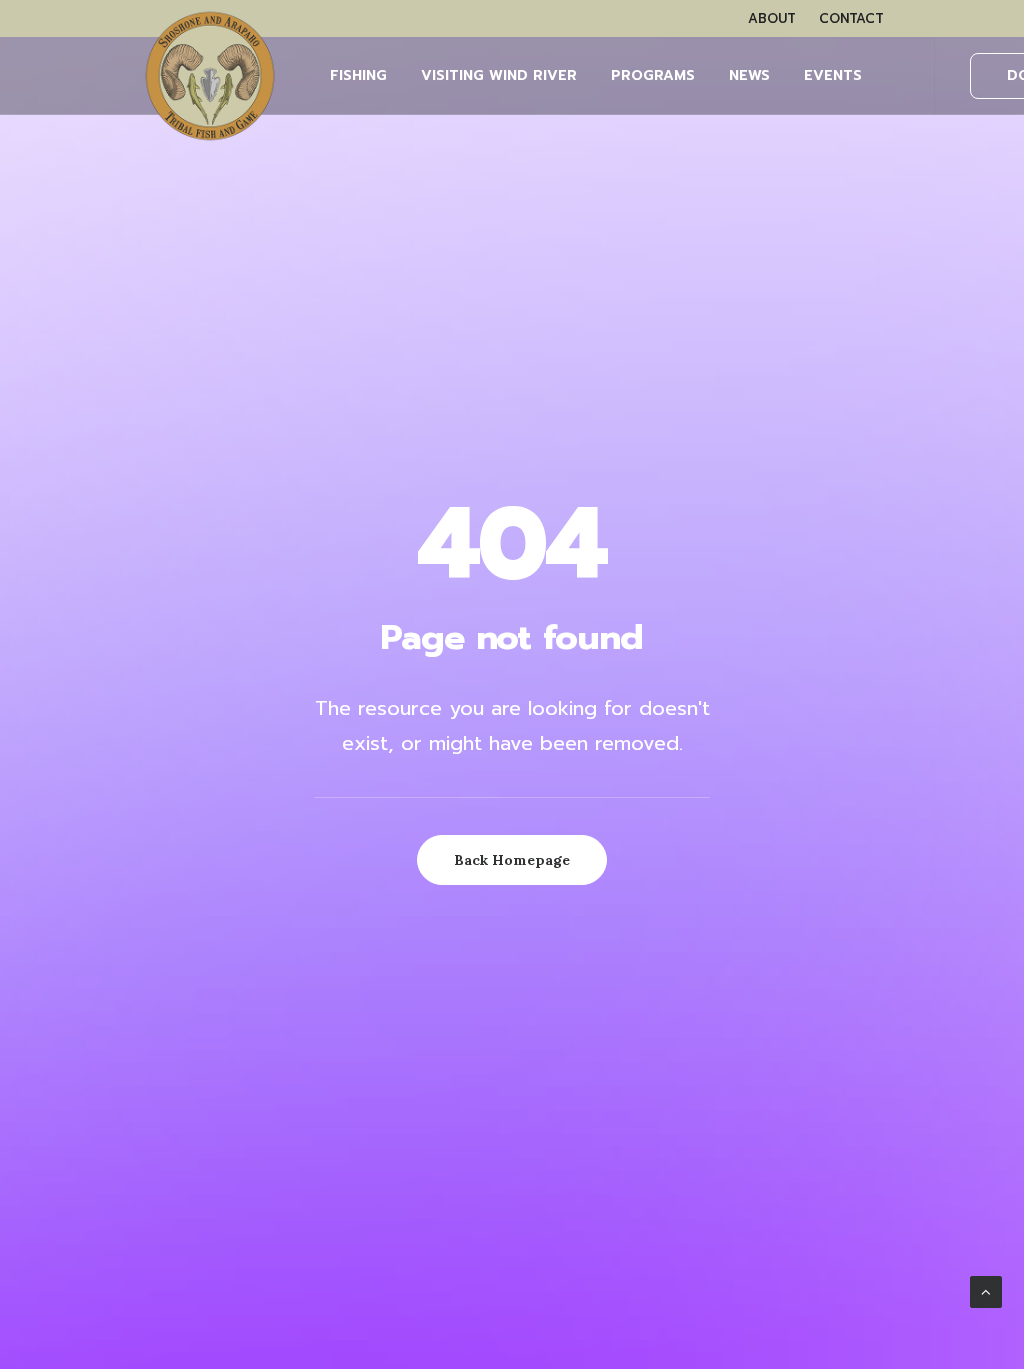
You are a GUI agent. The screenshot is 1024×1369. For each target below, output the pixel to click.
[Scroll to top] (986, 1291)
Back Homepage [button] (512, 860)
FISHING (358, 75)
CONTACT (851, 18)
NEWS (749, 75)
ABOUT (772, 18)
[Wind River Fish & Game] (210, 76)
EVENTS (833, 75)
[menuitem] (772, 18)
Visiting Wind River (499, 75)
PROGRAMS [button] (653, 75)
